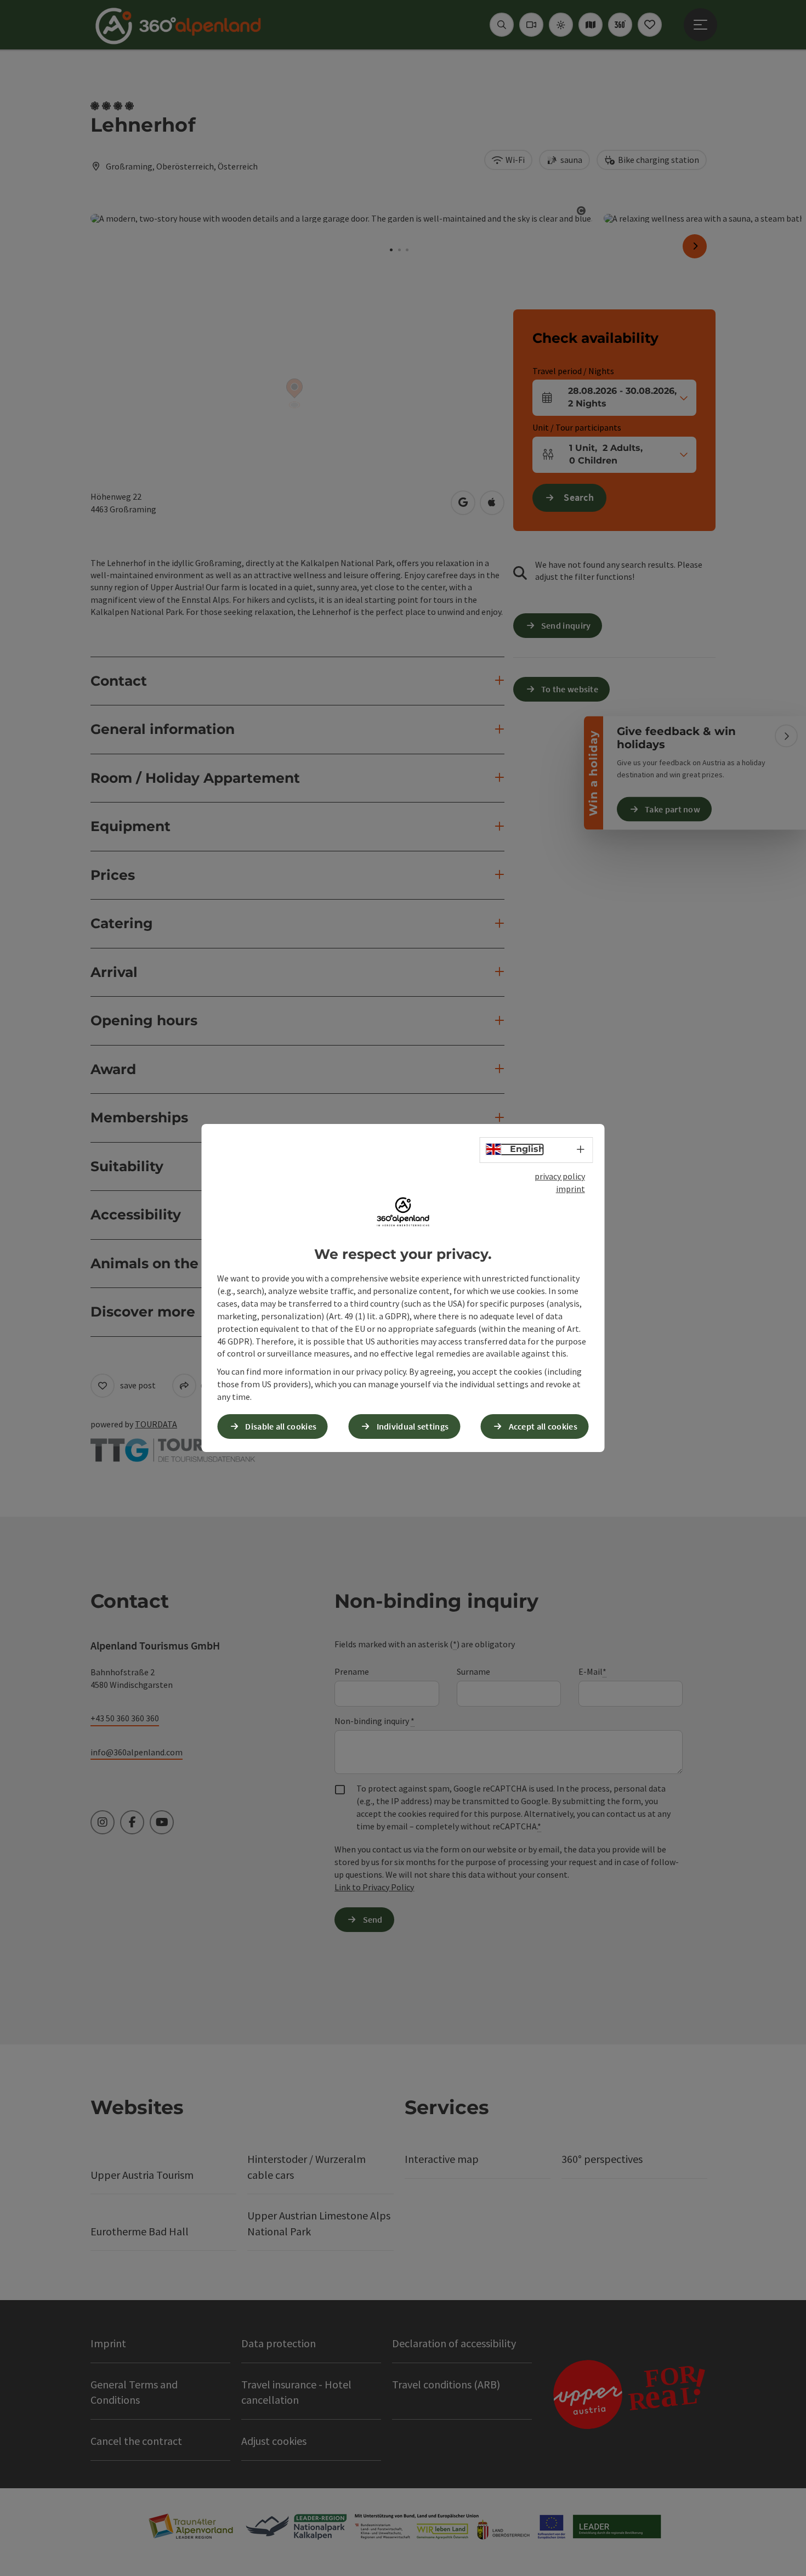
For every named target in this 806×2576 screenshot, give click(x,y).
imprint (571, 1189)
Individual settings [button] (413, 1426)
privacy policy (560, 1176)
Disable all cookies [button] (281, 1426)
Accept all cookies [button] (543, 1426)
